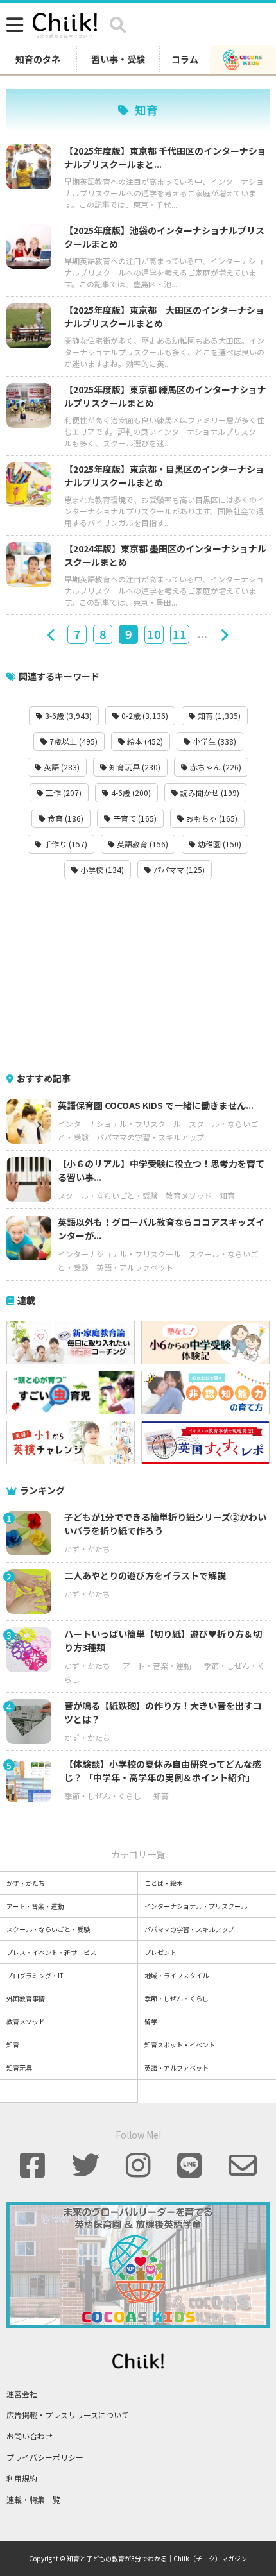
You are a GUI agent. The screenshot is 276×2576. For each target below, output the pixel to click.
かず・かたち (87, 1549)
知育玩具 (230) (134, 767)
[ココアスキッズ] (243, 59)
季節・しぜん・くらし (103, 1796)
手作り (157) (65, 844)
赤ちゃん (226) (215, 767)
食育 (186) (65, 818)
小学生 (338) (213, 741)
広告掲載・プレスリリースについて (68, 2415)
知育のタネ (38, 59)
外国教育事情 (26, 1998)
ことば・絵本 (164, 1883)
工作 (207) (63, 792)
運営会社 (22, 2394)
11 (180, 634)
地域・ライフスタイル (177, 1975)
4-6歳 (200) (130, 792)
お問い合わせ (30, 2436)
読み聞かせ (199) (209, 792)
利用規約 (22, 2478)
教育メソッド (189, 1195)
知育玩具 (19, 2068)
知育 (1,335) (218, 716)
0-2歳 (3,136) (144, 716)
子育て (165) (134, 818)
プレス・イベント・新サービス (51, 1952)
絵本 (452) (144, 741)
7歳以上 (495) (73, 741)
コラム (185, 59)
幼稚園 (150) (219, 844)
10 (154, 634)
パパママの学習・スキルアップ (150, 1137)
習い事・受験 (118, 59)
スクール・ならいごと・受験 (108, 1195)
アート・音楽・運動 (157, 1665)
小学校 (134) (101, 869)
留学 (151, 2021)
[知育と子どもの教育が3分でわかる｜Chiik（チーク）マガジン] (65, 23)
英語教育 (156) (142, 844)
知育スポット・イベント (180, 2045)
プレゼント (160, 1952)
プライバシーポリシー (45, 2457)
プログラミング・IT (35, 1975)
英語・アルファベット (135, 1267)
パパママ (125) (178, 869)
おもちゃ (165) (211, 818)
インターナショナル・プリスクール (119, 1123)
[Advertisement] (138, 976)
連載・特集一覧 (33, 2499)
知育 (227, 1195)
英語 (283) (61, 767)
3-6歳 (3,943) (67, 716)
